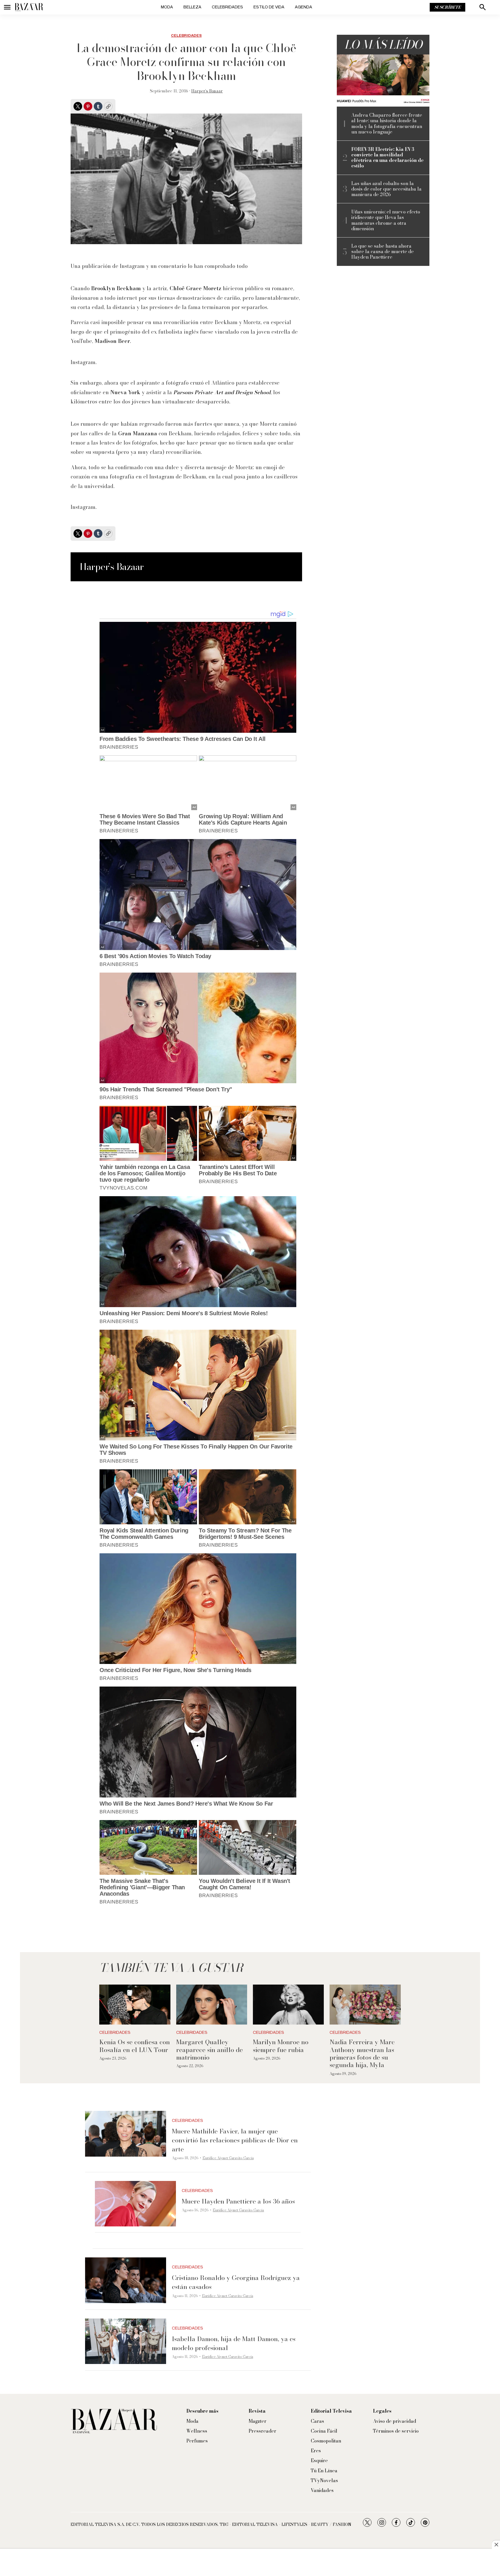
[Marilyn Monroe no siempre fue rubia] (288, 2005)
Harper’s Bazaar (207, 91)
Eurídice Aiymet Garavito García (228, 2158)
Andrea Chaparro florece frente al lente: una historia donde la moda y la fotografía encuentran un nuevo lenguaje (387, 124)
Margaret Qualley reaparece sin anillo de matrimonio (209, 2050)
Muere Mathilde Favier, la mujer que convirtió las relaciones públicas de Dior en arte (235, 2140)
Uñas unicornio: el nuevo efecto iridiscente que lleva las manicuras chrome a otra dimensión (386, 220)
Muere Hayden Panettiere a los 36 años (238, 2201)
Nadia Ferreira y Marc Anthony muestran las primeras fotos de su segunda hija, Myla (362, 2053)
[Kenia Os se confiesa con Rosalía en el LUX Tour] (135, 2005)
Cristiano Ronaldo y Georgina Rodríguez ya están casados (236, 2282)
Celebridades (227, 7)
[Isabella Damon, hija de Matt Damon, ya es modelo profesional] (126, 2341)
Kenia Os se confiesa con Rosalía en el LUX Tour (135, 2046)
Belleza (192, 7)
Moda (167, 7)
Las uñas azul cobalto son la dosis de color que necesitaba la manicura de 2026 (386, 189)
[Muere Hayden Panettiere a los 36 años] (135, 2204)
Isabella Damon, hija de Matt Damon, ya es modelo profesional (234, 2343)
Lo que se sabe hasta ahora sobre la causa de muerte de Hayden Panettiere (383, 252)
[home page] (29, 7)
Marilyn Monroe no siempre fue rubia (281, 2046)
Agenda (304, 7)
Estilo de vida (269, 7)
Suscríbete (447, 7)
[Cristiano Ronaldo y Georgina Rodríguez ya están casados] (126, 2280)
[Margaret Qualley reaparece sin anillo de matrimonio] (212, 2005)
